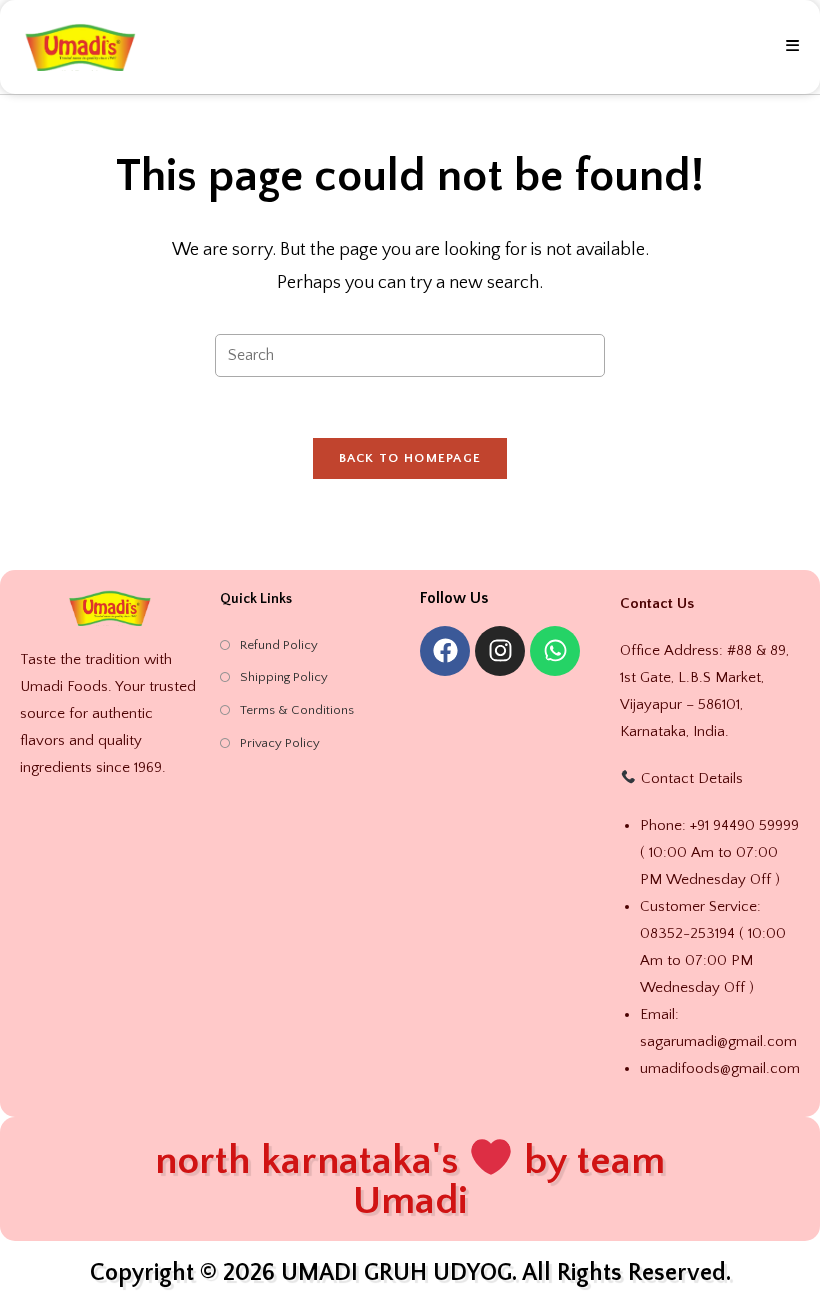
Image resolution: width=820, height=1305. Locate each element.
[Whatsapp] (555, 651)
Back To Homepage (410, 458)
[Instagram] (500, 651)
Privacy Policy (280, 743)
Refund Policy (279, 645)
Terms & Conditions (297, 710)
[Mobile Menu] (793, 47)
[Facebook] (445, 651)
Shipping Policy (284, 677)
